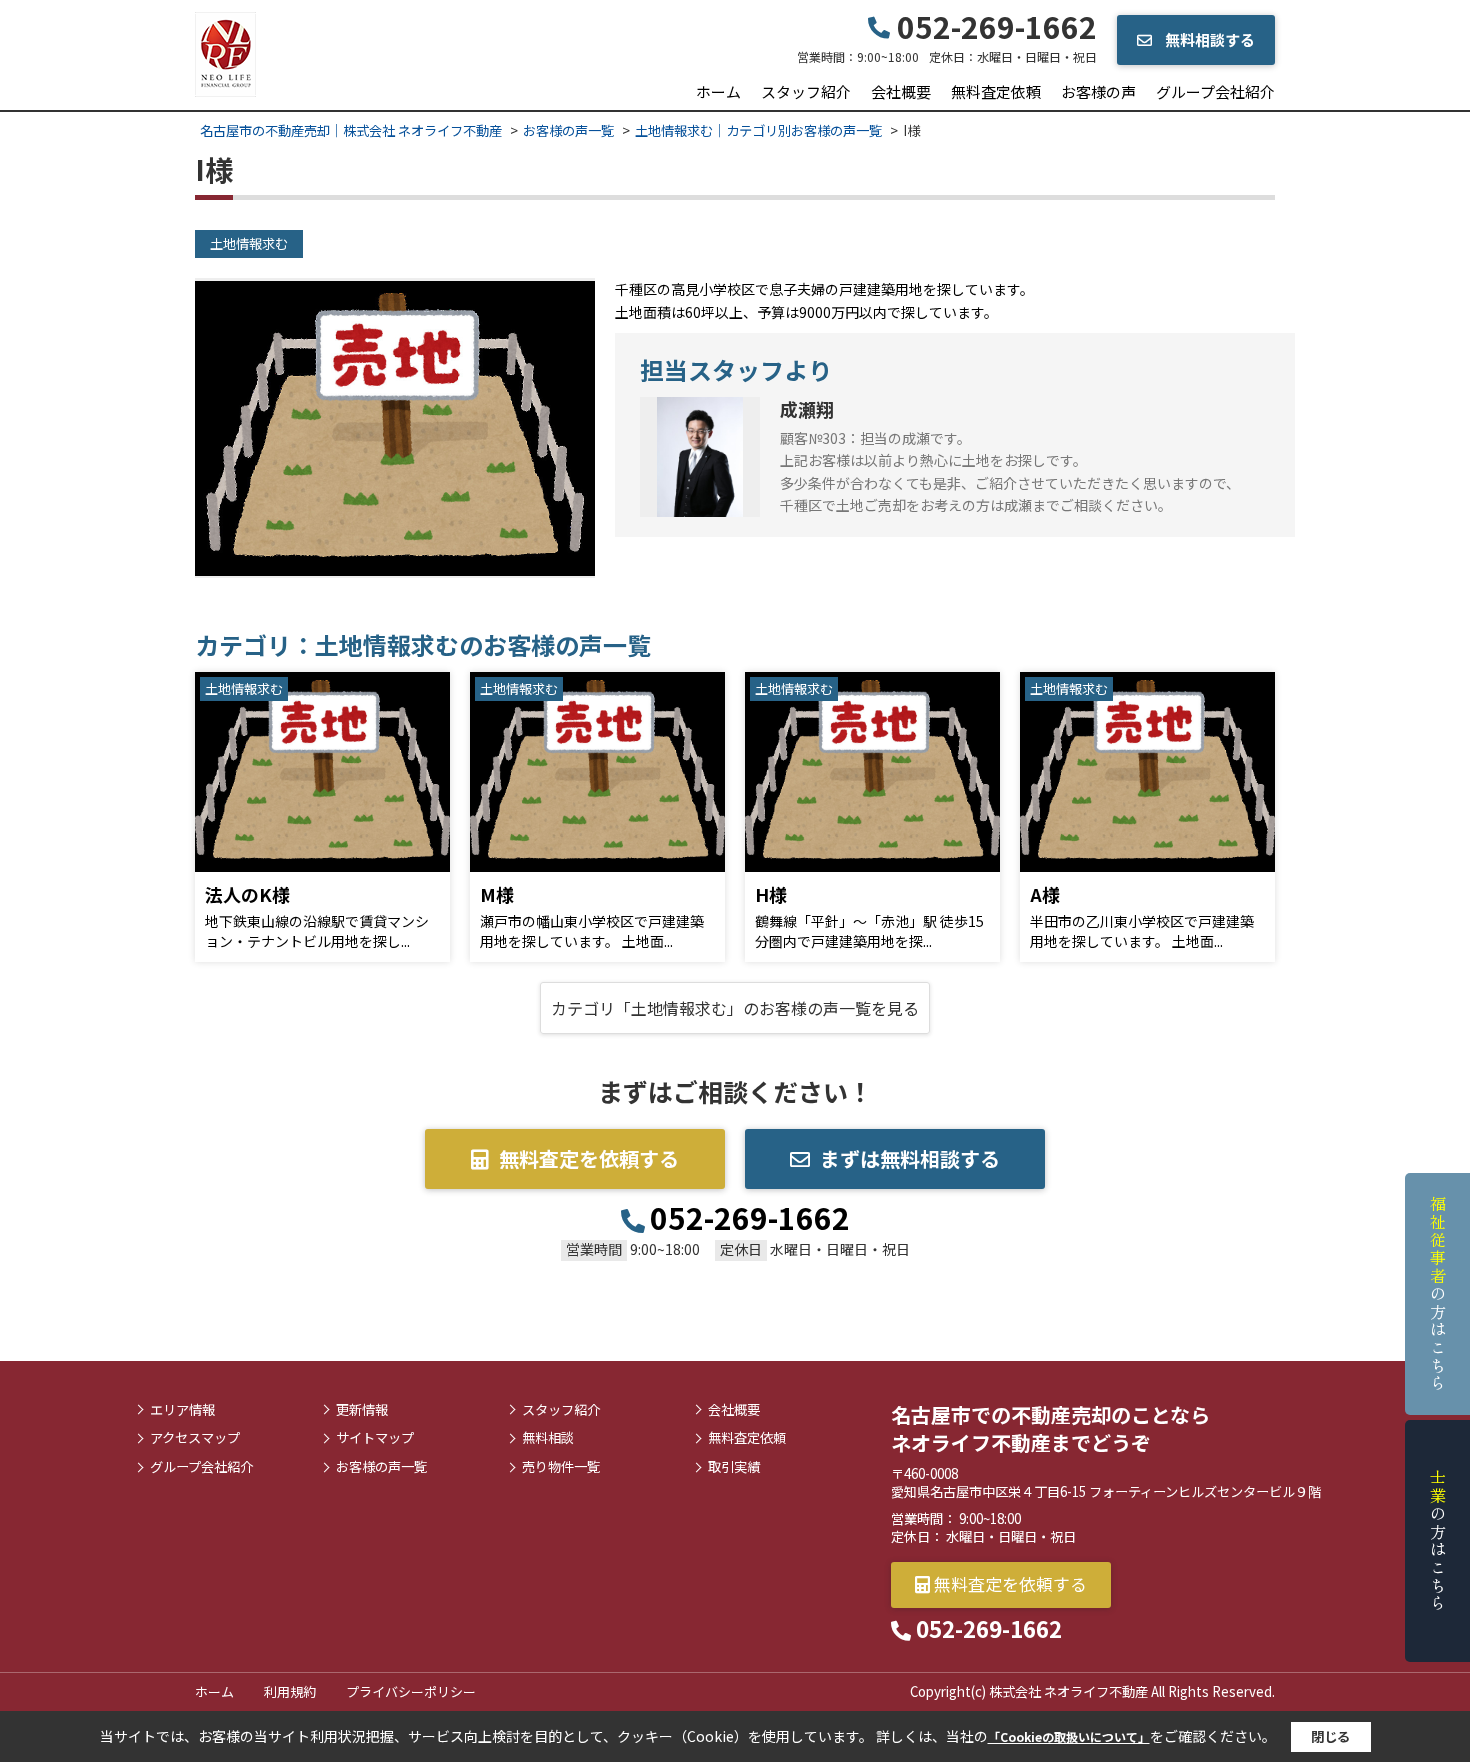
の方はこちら (1438, 1294)
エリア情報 (182, 1410)
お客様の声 (1098, 91)
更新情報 (362, 1410)
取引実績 (734, 1467)
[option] (395, 428)
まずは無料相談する (910, 1158)
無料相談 (548, 1438)
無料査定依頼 (996, 91)
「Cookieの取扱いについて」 (1069, 1736)
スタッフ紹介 (806, 91)
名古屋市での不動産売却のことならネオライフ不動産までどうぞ (1050, 1428)
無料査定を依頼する (589, 1158)
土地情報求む (249, 243)
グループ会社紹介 (1215, 91)
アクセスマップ (195, 1438)
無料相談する (1208, 39)
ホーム (718, 91)
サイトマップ (375, 1438)
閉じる (1330, 1736)
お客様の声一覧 (381, 1467)
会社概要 (901, 91)
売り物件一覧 (561, 1467)
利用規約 (290, 1691)
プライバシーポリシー (411, 1691)
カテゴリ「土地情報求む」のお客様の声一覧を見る (735, 1008)
